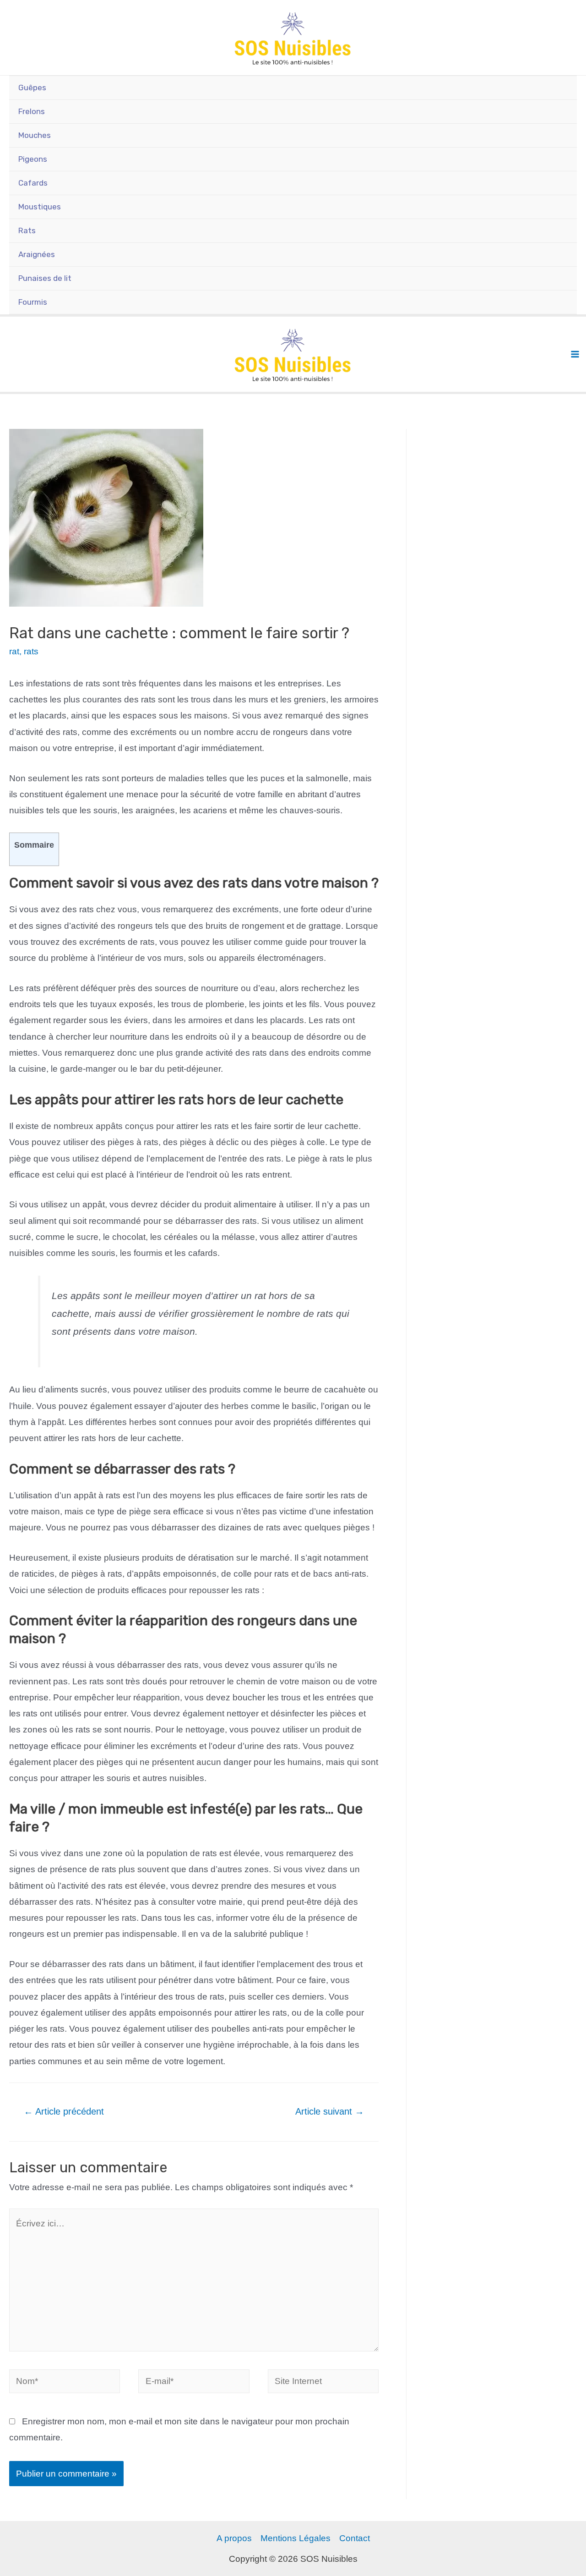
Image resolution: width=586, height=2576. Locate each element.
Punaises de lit (45, 278)
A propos (234, 2538)
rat (14, 651)
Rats (27, 230)
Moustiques (40, 207)
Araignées (37, 254)
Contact (355, 2538)
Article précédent (64, 2111)
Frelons (32, 111)
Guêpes (32, 88)
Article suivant (330, 2111)
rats (31, 651)
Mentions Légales (296, 2538)
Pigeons (33, 159)
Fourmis (33, 302)
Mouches (35, 135)
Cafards (33, 183)
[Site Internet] (323, 2383)
